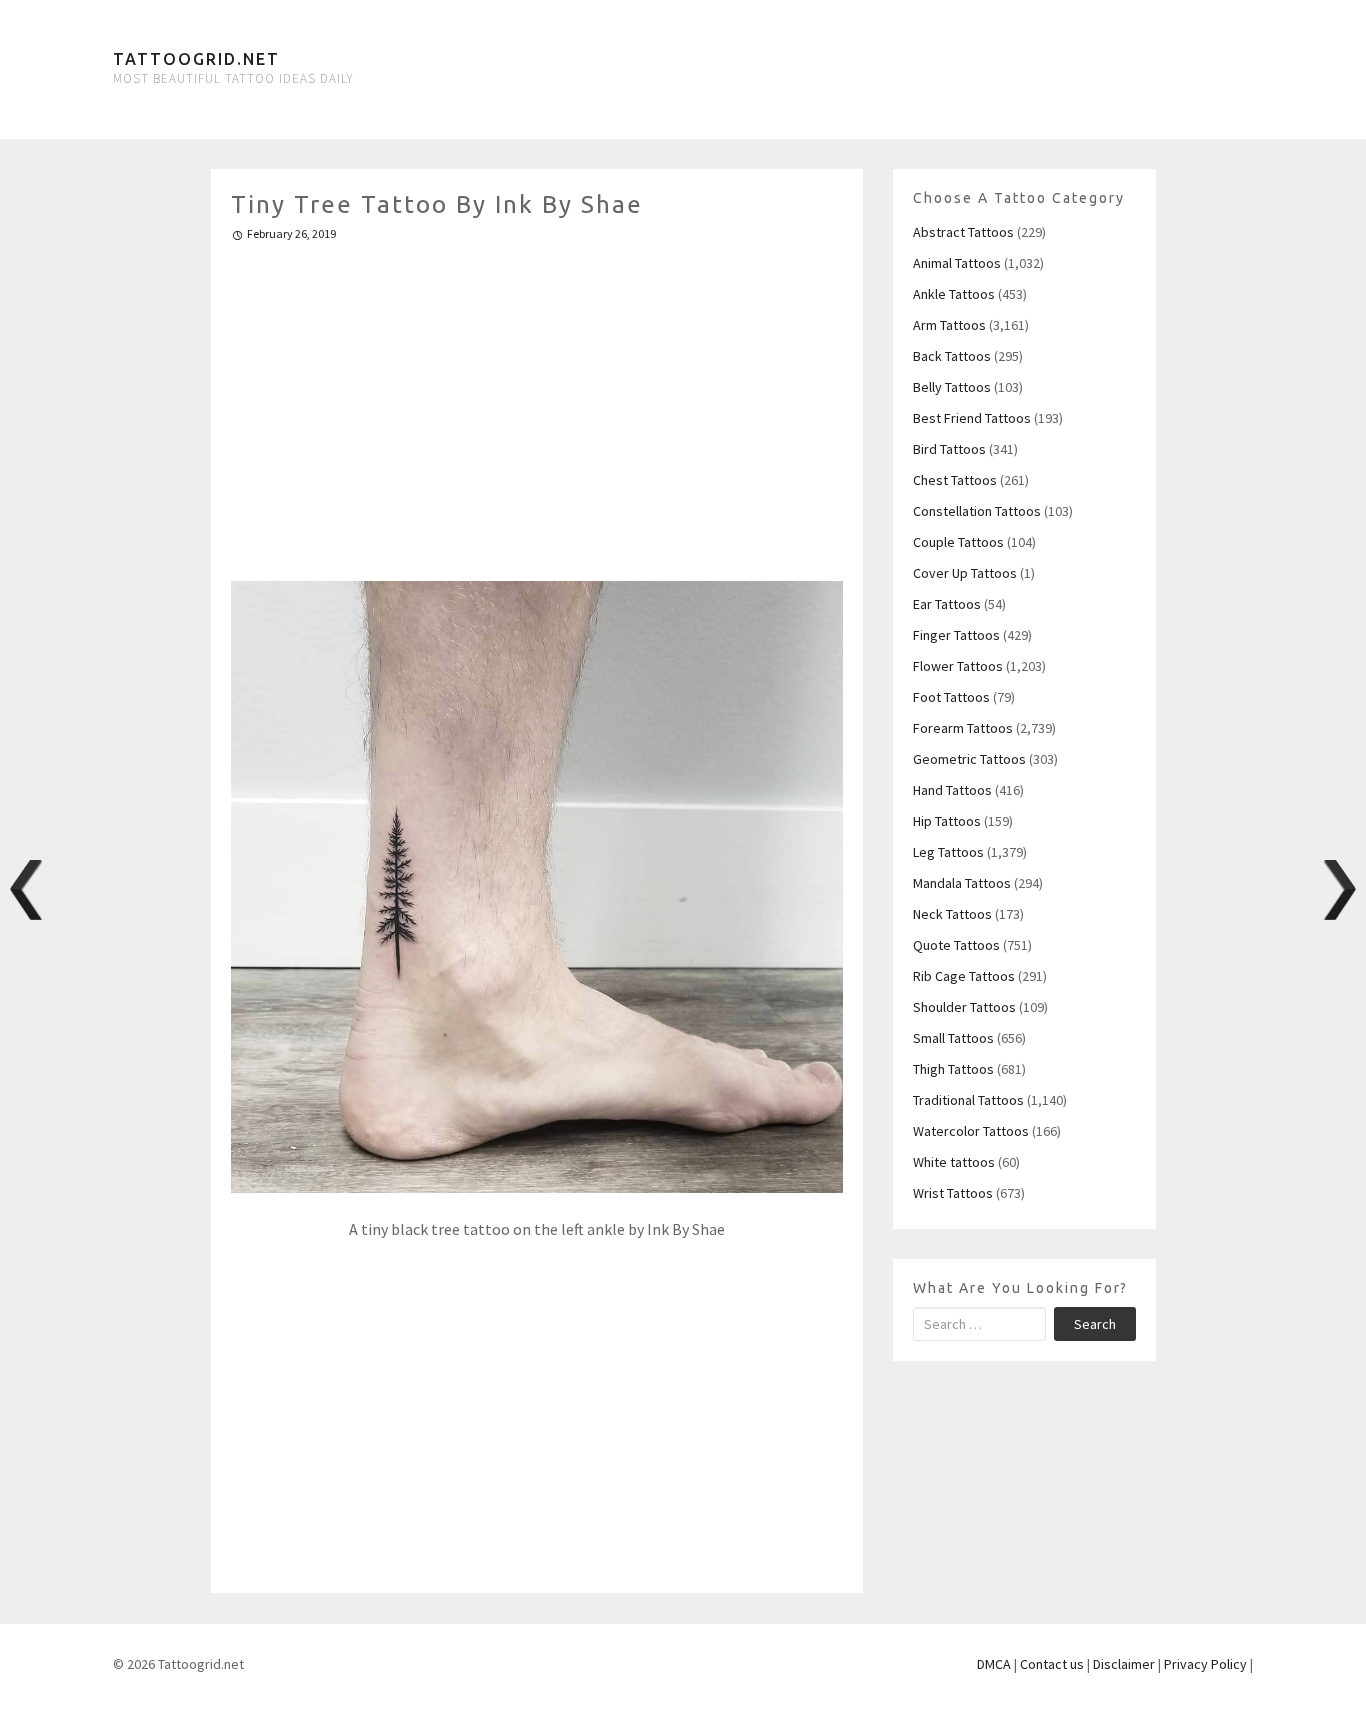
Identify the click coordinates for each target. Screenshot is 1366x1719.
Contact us (1052, 1664)
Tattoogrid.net (196, 59)
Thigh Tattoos (953, 1069)
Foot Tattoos (951, 697)
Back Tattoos (952, 356)
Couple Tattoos (958, 542)
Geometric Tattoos (969, 759)
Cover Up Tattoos (965, 573)
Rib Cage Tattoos (964, 976)
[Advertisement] (537, 403)
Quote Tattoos (956, 945)
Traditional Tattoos (968, 1100)
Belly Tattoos (952, 387)
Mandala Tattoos (962, 883)
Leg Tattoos (948, 852)
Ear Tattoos (947, 604)
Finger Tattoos (956, 635)
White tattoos (954, 1162)
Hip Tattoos (947, 821)
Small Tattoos (953, 1038)
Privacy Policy (1205, 1664)
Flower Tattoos (958, 666)
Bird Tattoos (949, 449)
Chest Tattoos (955, 480)
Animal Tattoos (957, 263)
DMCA (994, 1664)
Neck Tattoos (952, 914)
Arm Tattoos (949, 325)
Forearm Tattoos (963, 728)
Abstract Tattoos (963, 232)
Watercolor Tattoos (971, 1131)
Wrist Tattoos (953, 1193)
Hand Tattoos (952, 790)
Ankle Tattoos (954, 294)
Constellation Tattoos (977, 511)
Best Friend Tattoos (972, 418)
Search (1095, 1324)
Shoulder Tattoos (964, 1007)
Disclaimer (1124, 1664)
